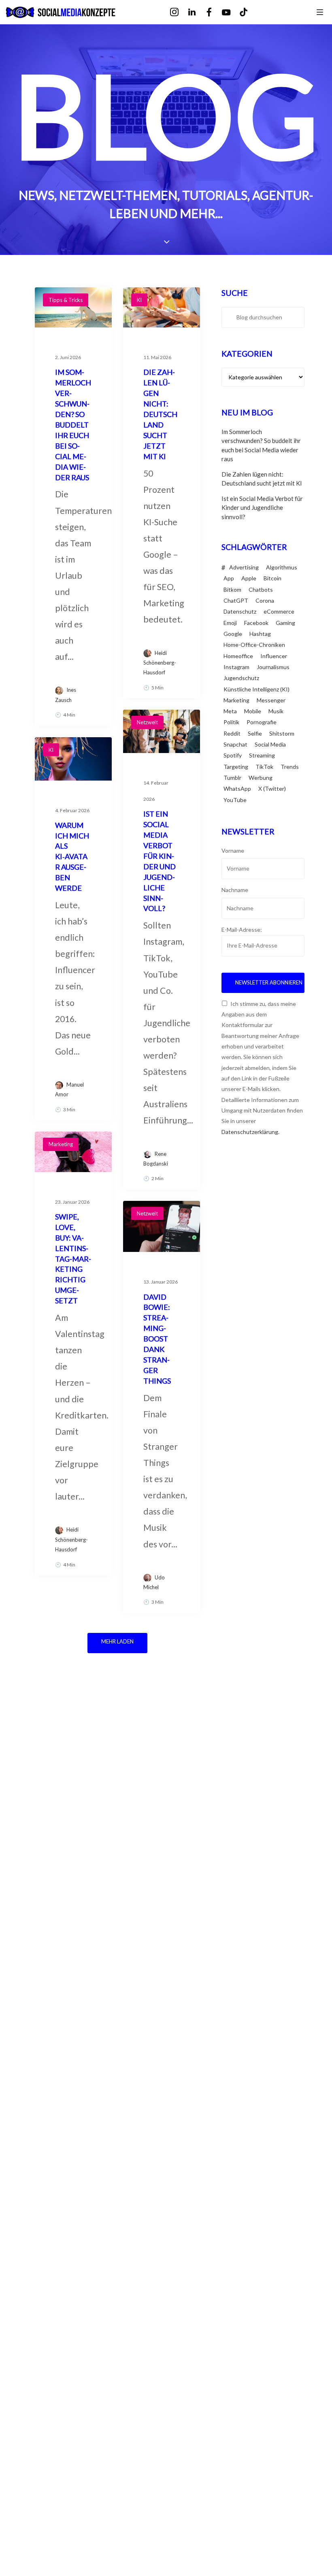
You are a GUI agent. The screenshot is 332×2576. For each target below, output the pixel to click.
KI (139, 300)
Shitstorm (282, 733)
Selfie (255, 733)
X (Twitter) (272, 788)
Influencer (274, 656)
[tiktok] (249, 12)
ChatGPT (236, 600)
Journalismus (273, 667)
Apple (249, 578)
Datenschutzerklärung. (250, 1132)
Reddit (232, 733)
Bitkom (232, 589)
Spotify (233, 755)
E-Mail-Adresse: (242, 930)
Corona (265, 600)
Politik (231, 722)
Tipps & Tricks (66, 300)
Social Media (270, 744)
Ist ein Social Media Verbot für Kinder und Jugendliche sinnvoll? (262, 508)
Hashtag (260, 634)
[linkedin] (197, 12)
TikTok (264, 767)
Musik (276, 711)
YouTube (235, 800)
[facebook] (215, 12)
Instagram (236, 667)
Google (233, 634)
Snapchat (235, 744)
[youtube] (232, 13)
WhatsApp (237, 788)
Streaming (262, 755)
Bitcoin (272, 578)
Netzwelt (147, 722)
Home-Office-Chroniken (254, 645)
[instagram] (180, 12)
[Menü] (320, 12)
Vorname (233, 850)
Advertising (244, 567)
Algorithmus (282, 567)
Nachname (235, 890)
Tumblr (232, 778)
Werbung (261, 778)
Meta (230, 711)
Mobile (253, 711)
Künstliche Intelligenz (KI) (256, 689)
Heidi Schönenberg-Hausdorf (160, 663)
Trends (290, 767)
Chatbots (261, 589)
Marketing (61, 1144)
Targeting (236, 767)
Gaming (285, 623)
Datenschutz (240, 611)
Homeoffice (238, 656)
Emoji (230, 623)
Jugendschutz (241, 678)
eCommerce (279, 611)
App (229, 578)
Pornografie (262, 722)
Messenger (271, 700)
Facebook (256, 623)
